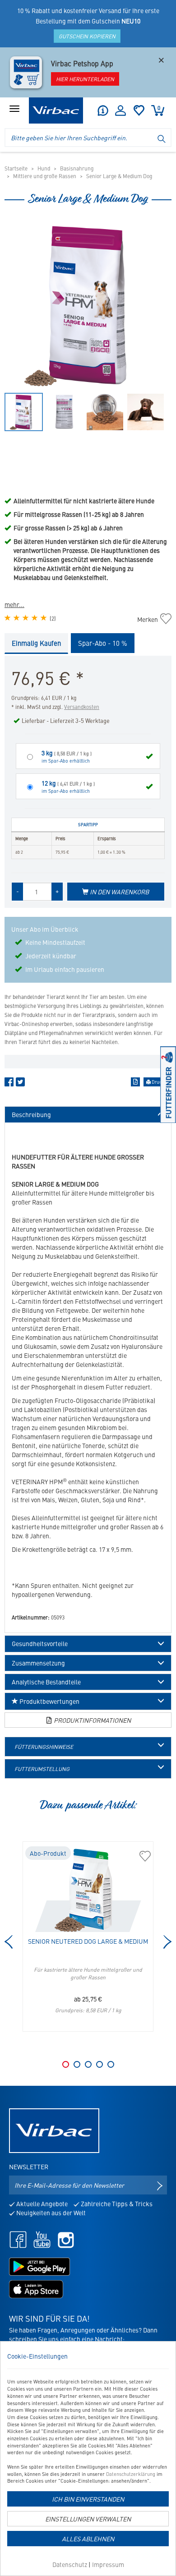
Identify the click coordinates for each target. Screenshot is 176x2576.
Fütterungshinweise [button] (44, 1747)
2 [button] (77, 2064)
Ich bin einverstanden (88, 2499)
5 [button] (111, 2064)
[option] (88, 305)
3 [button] (88, 2064)
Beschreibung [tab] (31, 1115)
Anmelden (120, 110)
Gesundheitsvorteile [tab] (40, 1644)
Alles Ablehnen (88, 2539)
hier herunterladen (85, 79)
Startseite (16, 168)
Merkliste (139, 110)
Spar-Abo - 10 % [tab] (103, 643)
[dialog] (88, 2459)
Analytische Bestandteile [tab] (46, 1682)
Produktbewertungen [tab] (49, 1701)
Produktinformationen (92, 1720)
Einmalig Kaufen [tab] (36, 643)
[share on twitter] (20, 1084)
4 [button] (100, 2064)
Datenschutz (70, 2564)
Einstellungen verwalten (88, 2519)
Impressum (108, 2564)
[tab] (88, 1747)
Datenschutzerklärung (131, 2474)
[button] (102, 110)
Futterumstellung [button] (42, 1769)
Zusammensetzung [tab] (38, 1663)
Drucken (160, 1082)
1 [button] (66, 2064)
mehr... (14, 604)
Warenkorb (159, 108)
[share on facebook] (9, 1084)
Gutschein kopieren (87, 36)
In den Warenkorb (119, 892)
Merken (152, 619)
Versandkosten (82, 707)
